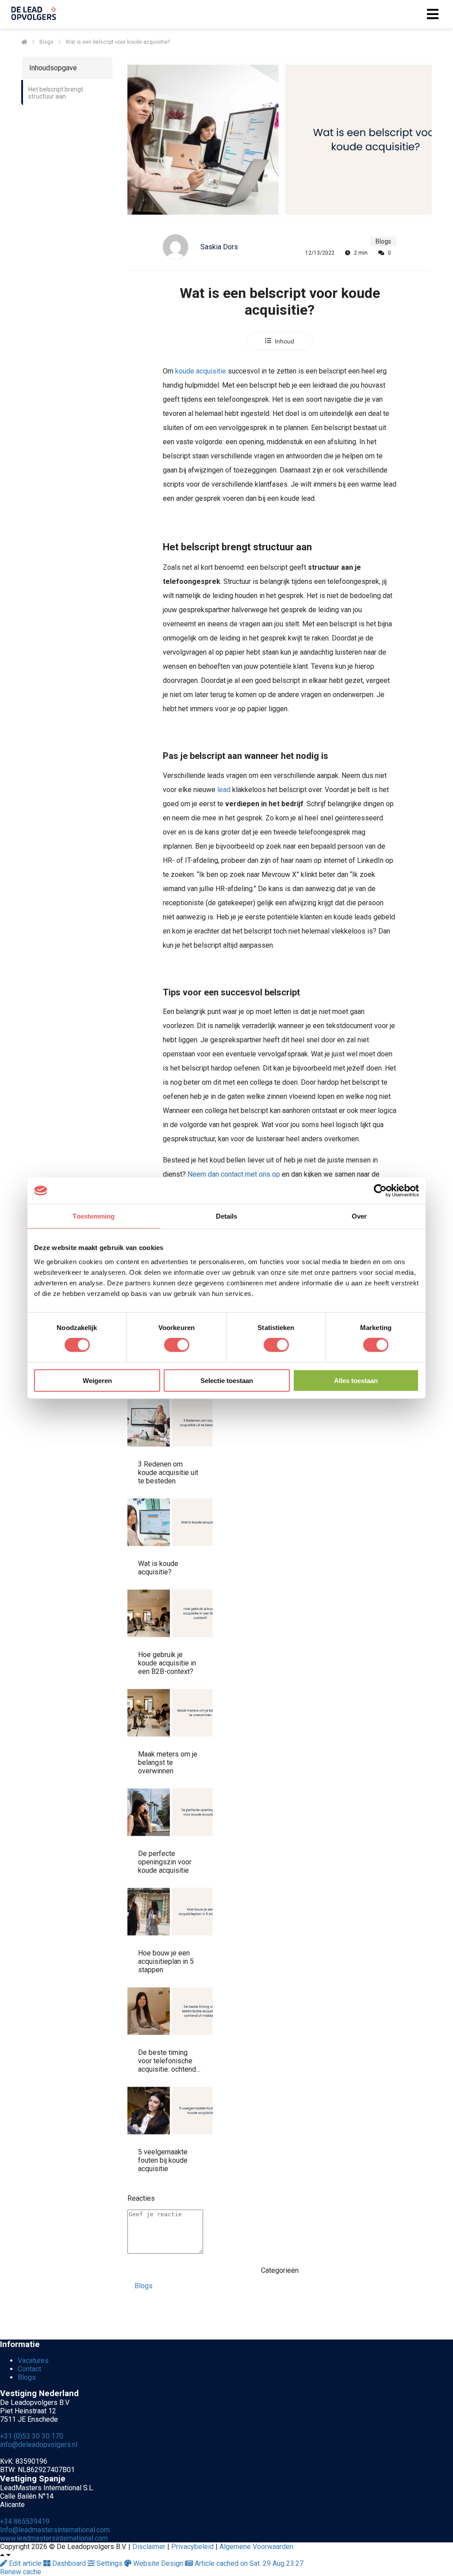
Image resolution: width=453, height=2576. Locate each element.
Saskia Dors (219, 247)
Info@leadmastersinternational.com (55, 2530)
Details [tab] (227, 1216)
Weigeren (97, 1380)
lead (224, 790)
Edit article (25, 2563)
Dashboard (69, 2563)
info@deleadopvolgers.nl (39, 2445)
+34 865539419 (25, 2521)
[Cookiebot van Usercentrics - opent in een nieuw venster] (380, 1191)
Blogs (144, 2286)
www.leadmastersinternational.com (54, 2538)
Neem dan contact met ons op (234, 1174)
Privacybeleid (192, 2547)
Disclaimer (149, 2547)
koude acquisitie (201, 371)
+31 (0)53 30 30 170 (32, 2436)
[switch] (177, 1345)
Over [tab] (359, 1216)
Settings (109, 2563)
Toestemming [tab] (94, 1216)
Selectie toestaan (227, 1380)
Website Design (158, 2563)
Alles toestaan (356, 1380)
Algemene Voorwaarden (256, 2547)
